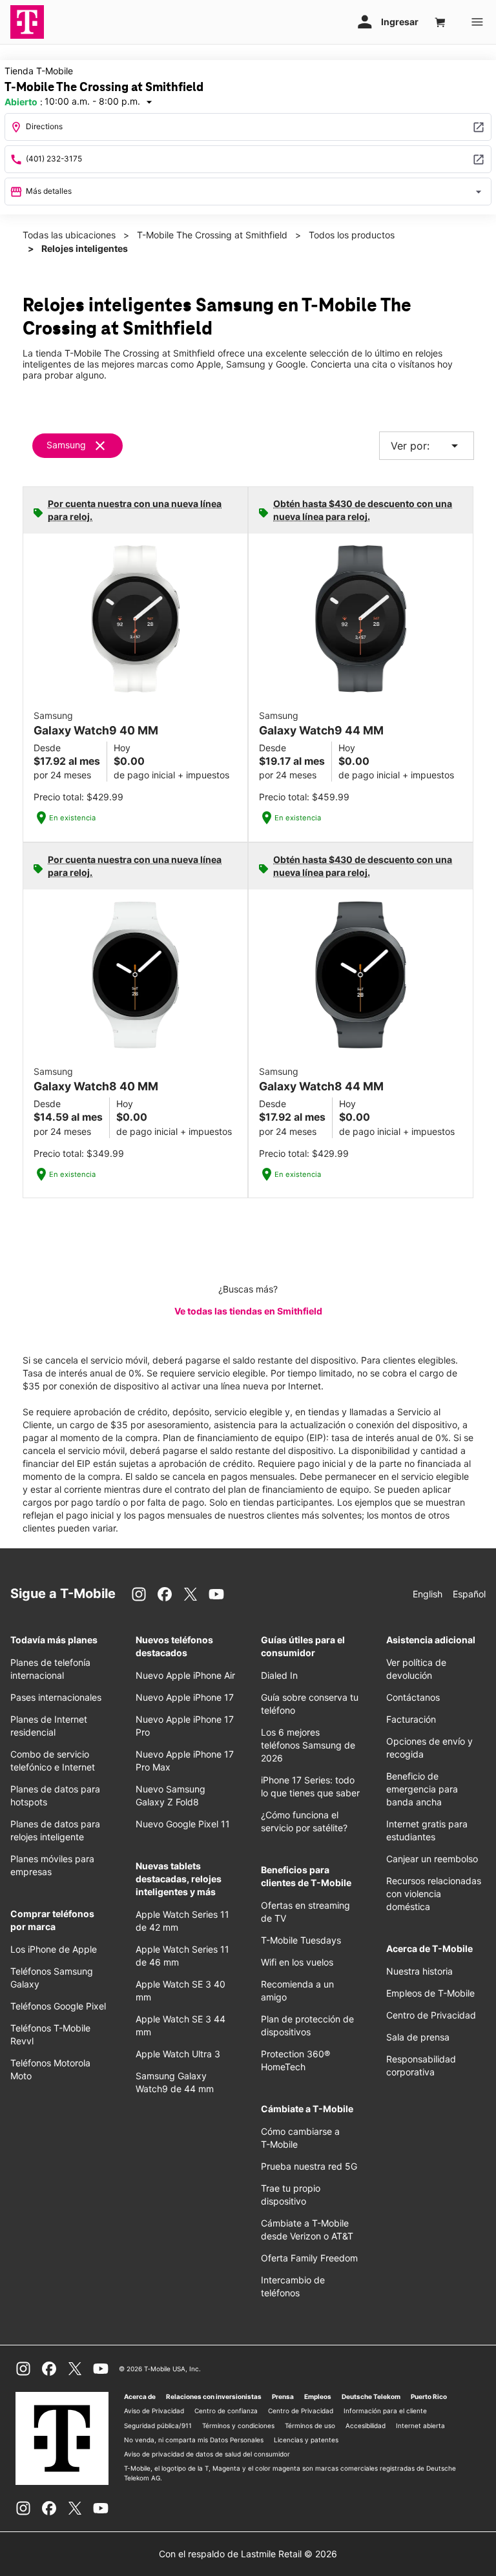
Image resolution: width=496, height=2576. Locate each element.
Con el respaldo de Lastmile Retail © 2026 (248, 2554)
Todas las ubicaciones (69, 235)
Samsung (66, 445)
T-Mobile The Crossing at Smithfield (212, 235)
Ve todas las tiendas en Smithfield (248, 1311)
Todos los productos (352, 235)
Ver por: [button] (427, 446)
